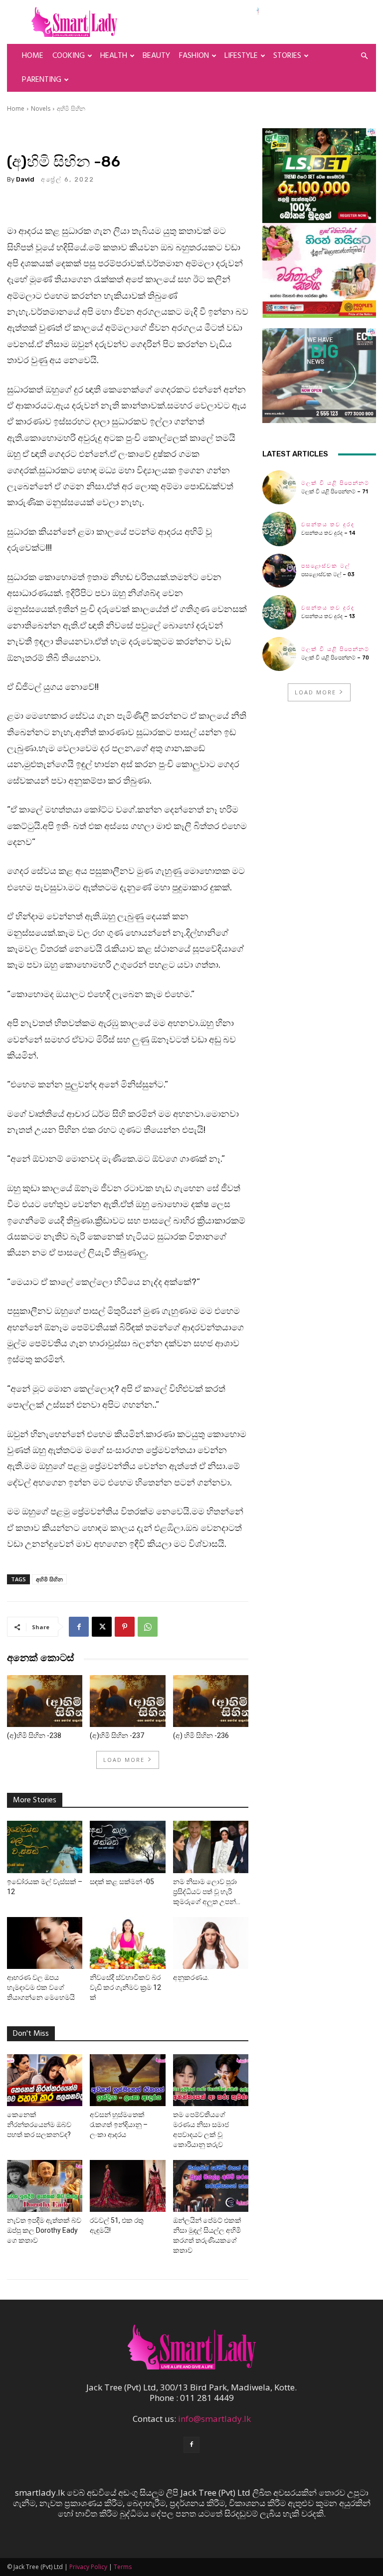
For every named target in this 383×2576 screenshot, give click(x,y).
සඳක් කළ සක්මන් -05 (122, 1882)
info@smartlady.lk (214, 2419)
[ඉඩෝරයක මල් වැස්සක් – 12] (45, 1847)
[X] (102, 1627)
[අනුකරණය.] (211, 1943)
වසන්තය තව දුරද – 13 (328, 616)
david (25, 179)
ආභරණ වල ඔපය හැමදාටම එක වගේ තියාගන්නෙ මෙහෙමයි (41, 1987)
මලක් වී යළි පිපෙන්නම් (335, 483)
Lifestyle (241, 56)
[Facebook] (79, 1627)
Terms (123, 2567)
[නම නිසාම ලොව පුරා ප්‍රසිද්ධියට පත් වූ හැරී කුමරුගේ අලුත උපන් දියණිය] (211, 1847)
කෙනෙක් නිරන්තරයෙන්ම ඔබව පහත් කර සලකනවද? (39, 2125)
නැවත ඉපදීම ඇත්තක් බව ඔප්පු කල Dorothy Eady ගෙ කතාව (44, 2230)
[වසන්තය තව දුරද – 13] (279, 612)
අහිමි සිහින (71, 108)
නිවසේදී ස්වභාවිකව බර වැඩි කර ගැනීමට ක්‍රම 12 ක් (125, 1987)
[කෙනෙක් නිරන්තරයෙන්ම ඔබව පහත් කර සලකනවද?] (45, 2080)
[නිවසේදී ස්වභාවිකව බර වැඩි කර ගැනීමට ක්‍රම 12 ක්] (127, 1943)
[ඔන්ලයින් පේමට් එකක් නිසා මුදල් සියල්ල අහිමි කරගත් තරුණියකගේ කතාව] (211, 2186)
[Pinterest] (125, 1627)
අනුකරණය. (191, 1977)
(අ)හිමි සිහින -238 (34, 1735)
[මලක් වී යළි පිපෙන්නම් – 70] (279, 654)
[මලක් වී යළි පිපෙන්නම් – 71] (279, 487)
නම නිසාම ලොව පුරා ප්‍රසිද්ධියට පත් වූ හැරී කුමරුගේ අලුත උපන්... (207, 1892)
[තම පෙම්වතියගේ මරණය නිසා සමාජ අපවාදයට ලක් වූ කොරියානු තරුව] (211, 2080)
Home (33, 56)
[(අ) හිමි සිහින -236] (211, 1701)
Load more (124, 1760)
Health (114, 56)
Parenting (42, 80)
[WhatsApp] (148, 1627)
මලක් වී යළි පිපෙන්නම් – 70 (335, 658)
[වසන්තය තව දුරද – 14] (279, 529)
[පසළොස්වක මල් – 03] (279, 571)
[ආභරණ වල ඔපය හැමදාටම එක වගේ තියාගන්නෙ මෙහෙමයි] (45, 1943)
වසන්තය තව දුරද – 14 (328, 533)
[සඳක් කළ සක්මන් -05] (127, 1847)
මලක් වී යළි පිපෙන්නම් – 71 (335, 492)
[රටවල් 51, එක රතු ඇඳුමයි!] (127, 2186)
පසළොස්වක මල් (326, 566)
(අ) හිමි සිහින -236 (201, 1735)
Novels (41, 108)
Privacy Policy (88, 2567)
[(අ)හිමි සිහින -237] (127, 1701)
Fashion (194, 56)
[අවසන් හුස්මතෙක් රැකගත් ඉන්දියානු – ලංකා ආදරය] (127, 2080)
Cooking (69, 56)
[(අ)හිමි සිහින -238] (45, 1701)
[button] (364, 56)
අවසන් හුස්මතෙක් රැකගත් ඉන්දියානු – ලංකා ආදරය (119, 2125)
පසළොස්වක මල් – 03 (328, 574)
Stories (287, 56)
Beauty (156, 56)
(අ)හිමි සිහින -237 (117, 1735)
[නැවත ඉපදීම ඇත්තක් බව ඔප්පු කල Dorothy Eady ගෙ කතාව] (45, 2186)
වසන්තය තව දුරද (328, 525)
